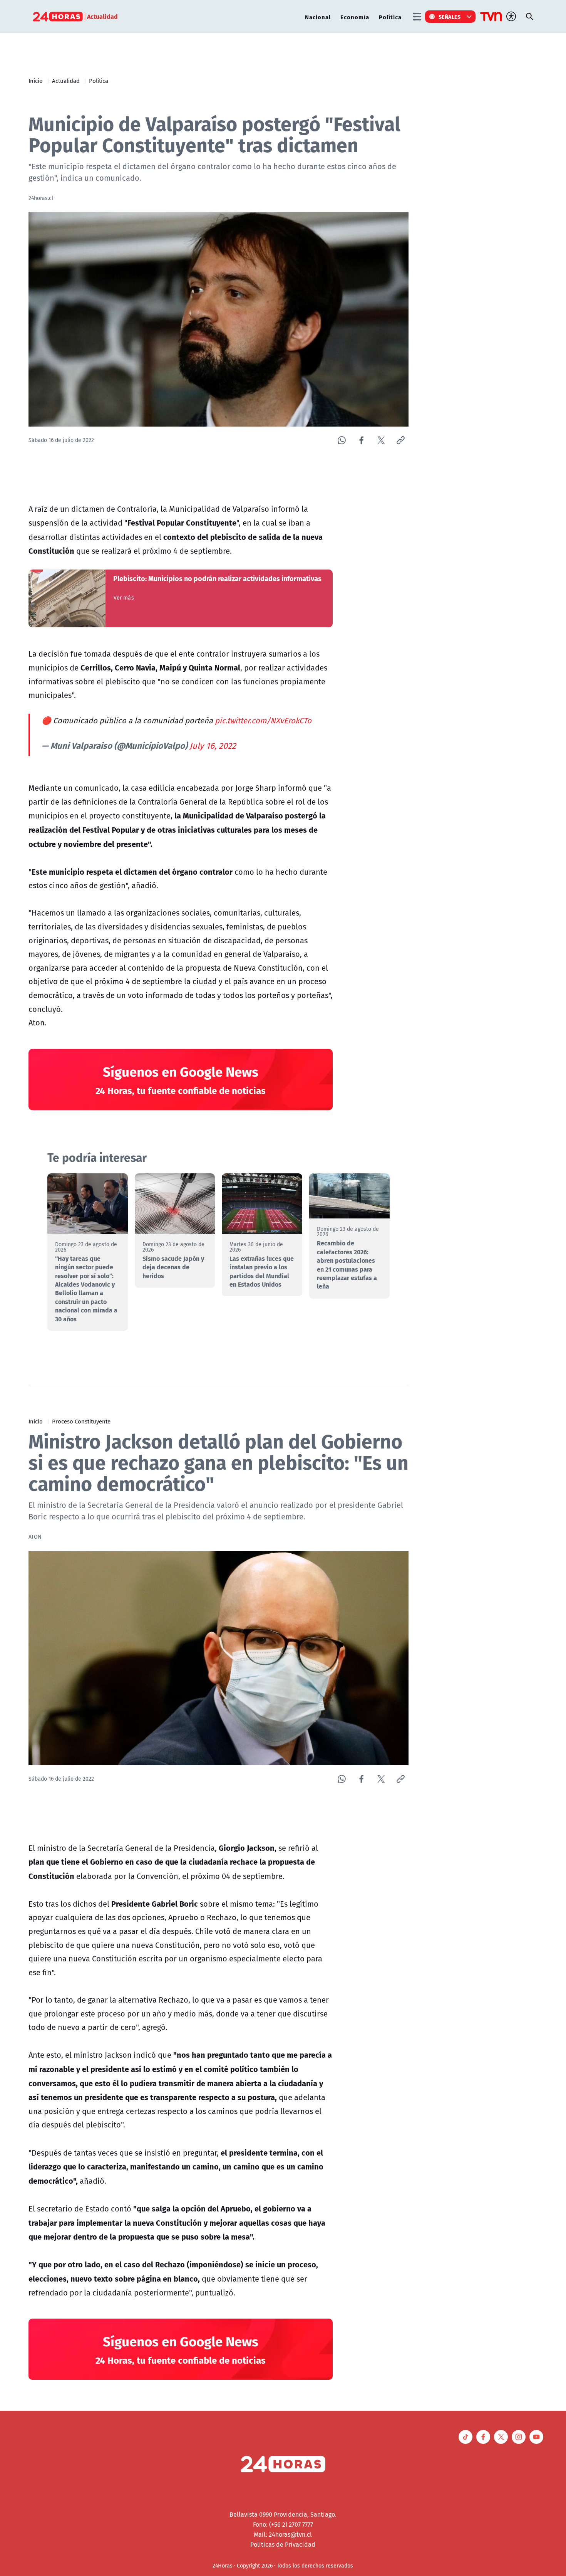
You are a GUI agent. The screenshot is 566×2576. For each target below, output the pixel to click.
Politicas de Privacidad (283, 2544)
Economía (355, 17)
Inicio (36, 81)
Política (390, 17)
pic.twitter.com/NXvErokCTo (263, 720)
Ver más (124, 598)
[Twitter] (381, 440)
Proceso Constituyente (81, 1421)
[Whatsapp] (342, 440)
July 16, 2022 (213, 746)
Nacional (318, 17)
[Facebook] (361, 440)
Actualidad (66, 81)
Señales (450, 17)
